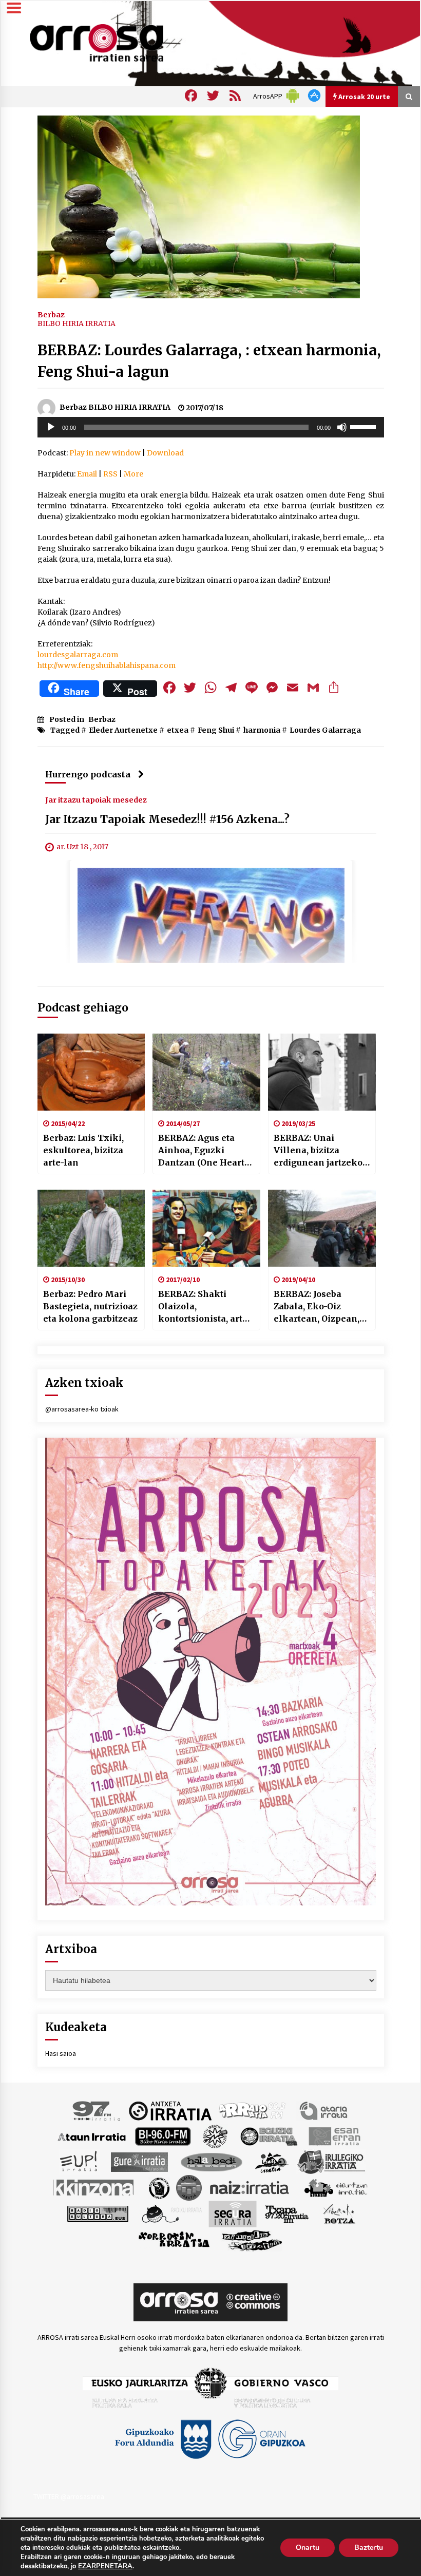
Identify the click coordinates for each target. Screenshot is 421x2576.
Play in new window (105, 453)
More (133, 474)
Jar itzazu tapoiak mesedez (96, 799)
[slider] (365, 426)
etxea (178, 730)
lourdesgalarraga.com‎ (78, 655)
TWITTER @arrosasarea (69, 2496)
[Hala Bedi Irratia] (211, 2162)
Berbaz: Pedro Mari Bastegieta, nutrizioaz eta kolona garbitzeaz (90, 1306)
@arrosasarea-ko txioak (82, 1409)
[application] (211, 427)
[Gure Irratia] (139, 2162)
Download (165, 453)
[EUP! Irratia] (79, 2162)
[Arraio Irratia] (253, 2110)
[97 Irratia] (97, 2110)
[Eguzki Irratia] (268, 2136)
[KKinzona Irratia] (94, 2187)
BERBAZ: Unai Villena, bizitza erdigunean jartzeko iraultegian (318, 1151)
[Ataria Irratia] (324, 2110)
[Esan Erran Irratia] (334, 2136)
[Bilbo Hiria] (163, 2136)
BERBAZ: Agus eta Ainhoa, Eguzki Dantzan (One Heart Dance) (201, 1151)
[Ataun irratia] (92, 2136)
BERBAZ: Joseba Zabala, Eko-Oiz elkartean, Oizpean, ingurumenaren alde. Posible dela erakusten (320, 1307)
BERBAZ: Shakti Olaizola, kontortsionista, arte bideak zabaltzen (203, 1307)
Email (87, 474)
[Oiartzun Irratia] (336, 2187)
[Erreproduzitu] (51, 427)
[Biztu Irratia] (215, 2136)
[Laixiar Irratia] (189, 2187)
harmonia (262, 730)
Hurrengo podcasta (88, 774)
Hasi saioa (61, 2053)
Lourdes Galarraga (325, 730)
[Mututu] (342, 427)
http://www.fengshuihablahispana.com (107, 665)
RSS (110, 474)
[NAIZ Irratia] (250, 2187)
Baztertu (369, 2548)
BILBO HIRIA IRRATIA (76, 323)
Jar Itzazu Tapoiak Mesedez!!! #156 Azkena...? (167, 819)
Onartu (308, 2548)
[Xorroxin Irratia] (174, 2240)
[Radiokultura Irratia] (98, 2214)
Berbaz (51, 314)
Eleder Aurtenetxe (123, 730)
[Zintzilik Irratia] (252, 2240)
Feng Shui (216, 730)
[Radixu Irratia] (171, 2214)
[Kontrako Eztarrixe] (158, 2187)
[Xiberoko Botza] (339, 2214)
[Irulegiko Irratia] (331, 2162)
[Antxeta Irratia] (170, 2110)
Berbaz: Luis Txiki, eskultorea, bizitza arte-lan (83, 1150)
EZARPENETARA (105, 2566)
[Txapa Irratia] (287, 2214)
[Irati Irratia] (272, 2162)
